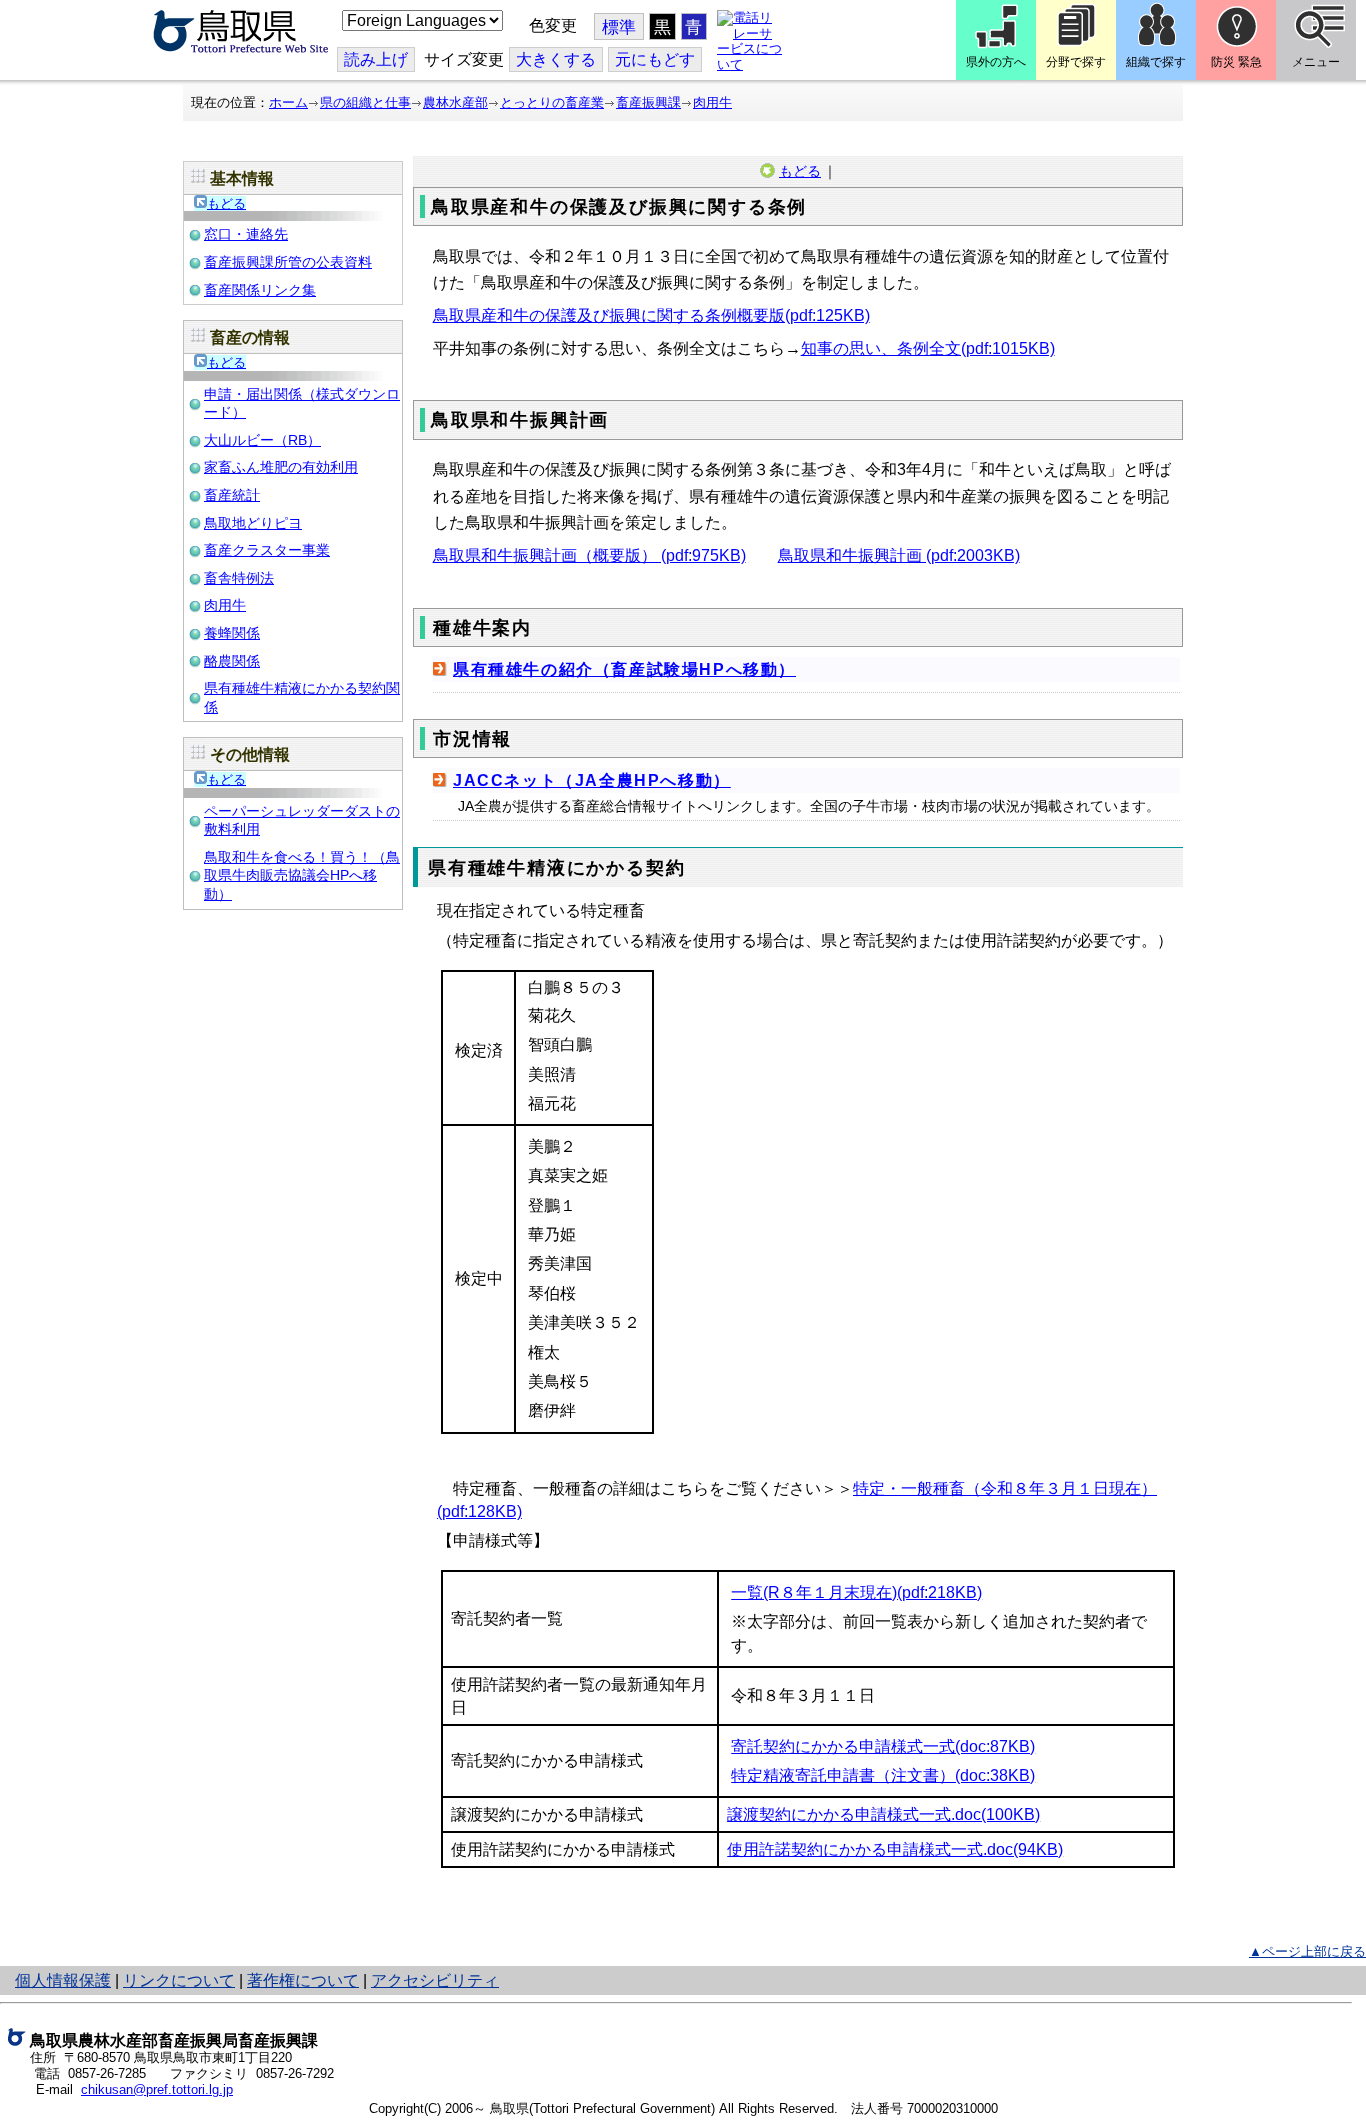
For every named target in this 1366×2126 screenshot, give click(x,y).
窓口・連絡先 (246, 234)
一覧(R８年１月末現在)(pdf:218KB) (856, 1592)
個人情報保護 (63, 1980)
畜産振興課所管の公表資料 (288, 262)
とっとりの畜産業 (552, 102)
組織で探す (1156, 62)
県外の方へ (996, 62)
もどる (226, 203)
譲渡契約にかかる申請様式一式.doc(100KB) (883, 1814)
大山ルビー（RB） (262, 440)
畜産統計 (232, 495)
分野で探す (1076, 62)
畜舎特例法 (239, 578)
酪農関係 (232, 661)
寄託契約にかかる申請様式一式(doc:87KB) (883, 1746)
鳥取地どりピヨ (253, 523)
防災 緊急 (1236, 62)
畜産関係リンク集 (260, 290)
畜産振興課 (648, 102)
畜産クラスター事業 (267, 550)
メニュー (1316, 62)
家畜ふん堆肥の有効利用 (281, 467)
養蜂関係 (232, 633)
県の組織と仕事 (365, 102)
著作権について (303, 1980)
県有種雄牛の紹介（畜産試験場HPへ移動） (624, 669)
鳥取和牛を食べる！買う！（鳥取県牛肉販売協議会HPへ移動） (302, 875)
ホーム (288, 102)
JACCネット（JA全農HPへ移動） (592, 780)
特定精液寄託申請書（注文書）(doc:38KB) (883, 1775)
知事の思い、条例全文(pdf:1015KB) (928, 348)
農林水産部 (455, 102)
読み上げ (376, 59)
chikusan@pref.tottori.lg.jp (157, 2089)
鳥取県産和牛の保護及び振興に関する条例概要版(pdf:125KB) (651, 315)
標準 (619, 27)
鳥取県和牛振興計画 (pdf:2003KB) (899, 555)
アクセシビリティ (435, 1980)
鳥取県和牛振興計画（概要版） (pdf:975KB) (589, 555)
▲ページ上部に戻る (1307, 1951)
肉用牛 (712, 102)
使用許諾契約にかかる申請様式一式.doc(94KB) (895, 1849)
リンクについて (179, 1980)
